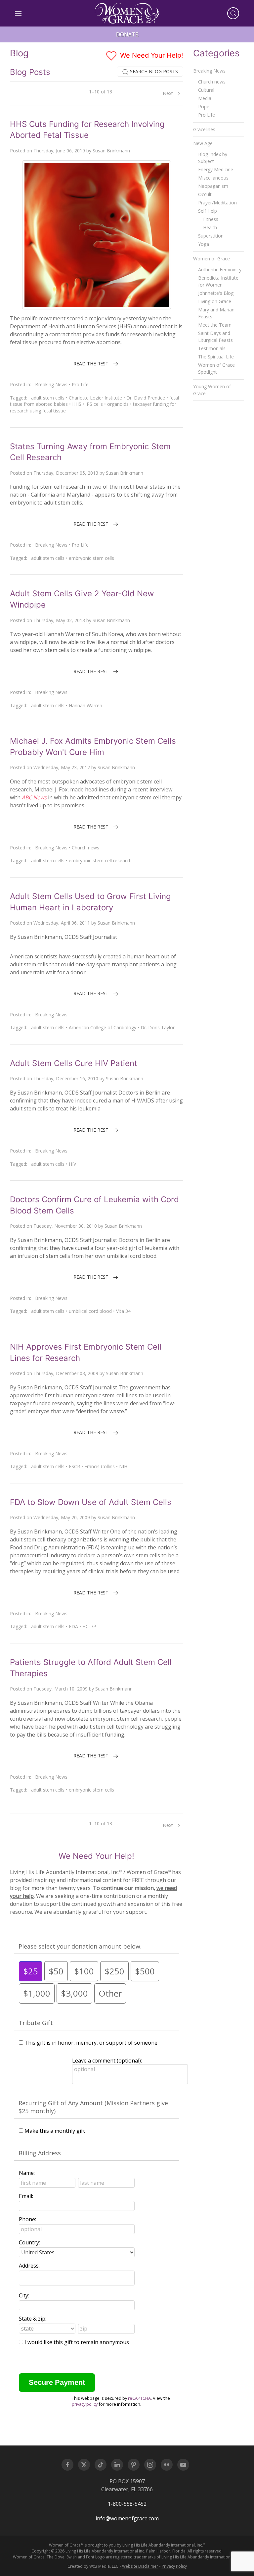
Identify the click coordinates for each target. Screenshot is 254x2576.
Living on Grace (215, 301)
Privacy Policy (174, 2566)
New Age (203, 143)
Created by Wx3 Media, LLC (93, 2566)
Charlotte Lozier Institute (95, 398)
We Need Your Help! (151, 55)
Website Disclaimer (140, 2566)
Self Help (208, 211)
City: (24, 2295)
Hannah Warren (85, 705)
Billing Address (40, 2153)
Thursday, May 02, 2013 (59, 620)
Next (169, 93)
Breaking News (51, 384)
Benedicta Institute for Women (218, 281)
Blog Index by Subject (213, 158)
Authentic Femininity (220, 269)
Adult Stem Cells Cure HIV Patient (74, 1063)
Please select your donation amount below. (80, 1946)
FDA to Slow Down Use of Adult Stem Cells (91, 1502)
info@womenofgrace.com (127, 2518)
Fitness (211, 219)
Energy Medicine (216, 169)
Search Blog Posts (153, 71)
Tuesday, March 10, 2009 (61, 1689)
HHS (77, 404)
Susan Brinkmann (111, 151)
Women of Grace (212, 259)
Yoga (204, 244)
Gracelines (204, 129)
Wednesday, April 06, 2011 (62, 923)
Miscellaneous (213, 178)
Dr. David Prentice (146, 398)
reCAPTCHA (139, 2398)
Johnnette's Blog (216, 293)
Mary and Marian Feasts (216, 313)
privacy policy (85, 2404)
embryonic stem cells (91, 558)
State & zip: (33, 2319)
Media (205, 98)
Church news (85, 848)
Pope (204, 107)
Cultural (206, 90)
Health (210, 227)
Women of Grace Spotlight (216, 368)
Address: (29, 2266)
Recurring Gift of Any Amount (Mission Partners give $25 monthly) (93, 2107)
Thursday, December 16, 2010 (66, 1078)
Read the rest (91, 364)
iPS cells (94, 404)
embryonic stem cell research (100, 860)
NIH (123, 1466)
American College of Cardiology (103, 1027)
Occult (205, 194)
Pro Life (80, 384)
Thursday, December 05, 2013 (66, 473)
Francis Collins (100, 1466)
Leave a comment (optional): (107, 2061)
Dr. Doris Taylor (158, 1027)
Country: (29, 2242)
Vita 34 (123, 1311)
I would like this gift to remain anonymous (77, 2342)
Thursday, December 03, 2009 (66, 1373)
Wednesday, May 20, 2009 (62, 1517)
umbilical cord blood (90, 1311)
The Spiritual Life (216, 357)
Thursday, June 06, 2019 (59, 151)
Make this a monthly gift (55, 2131)
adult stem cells (48, 398)
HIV (72, 1164)
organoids (118, 404)
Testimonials (212, 348)
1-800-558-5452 (127, 2504)
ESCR (74, 1466)
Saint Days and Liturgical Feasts (215, 337)
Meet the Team (215, 325)
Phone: (27, 2219)
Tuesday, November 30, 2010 (65, 1226)
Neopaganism (213, 186)
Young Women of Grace (212, 390)
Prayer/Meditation (217, 203)
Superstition (211, 236)
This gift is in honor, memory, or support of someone (91, 2043)
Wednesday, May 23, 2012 (62, 767)
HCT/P (89, 1626)
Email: (26, 2196)
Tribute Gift (36, 2023)
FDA (73, 1626)
